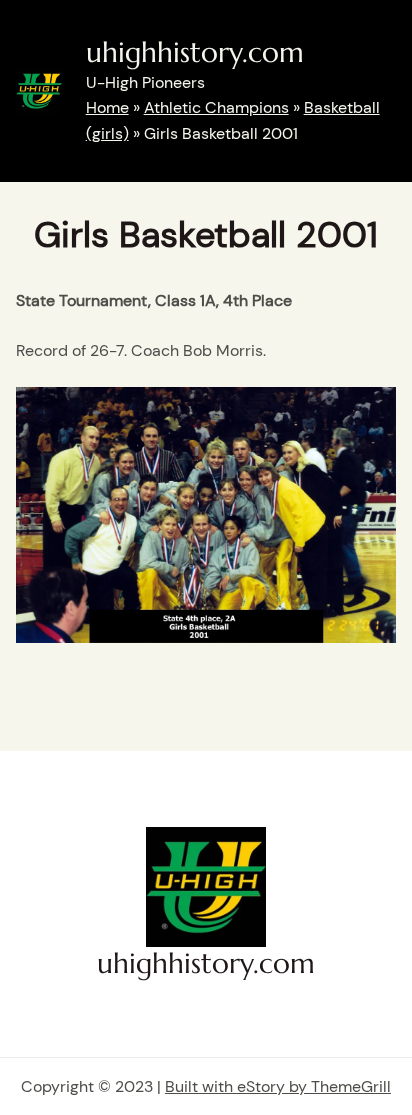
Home (107, 107)
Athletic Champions (216, 107)
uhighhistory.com (195, 52)
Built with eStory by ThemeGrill (278, 1086)
